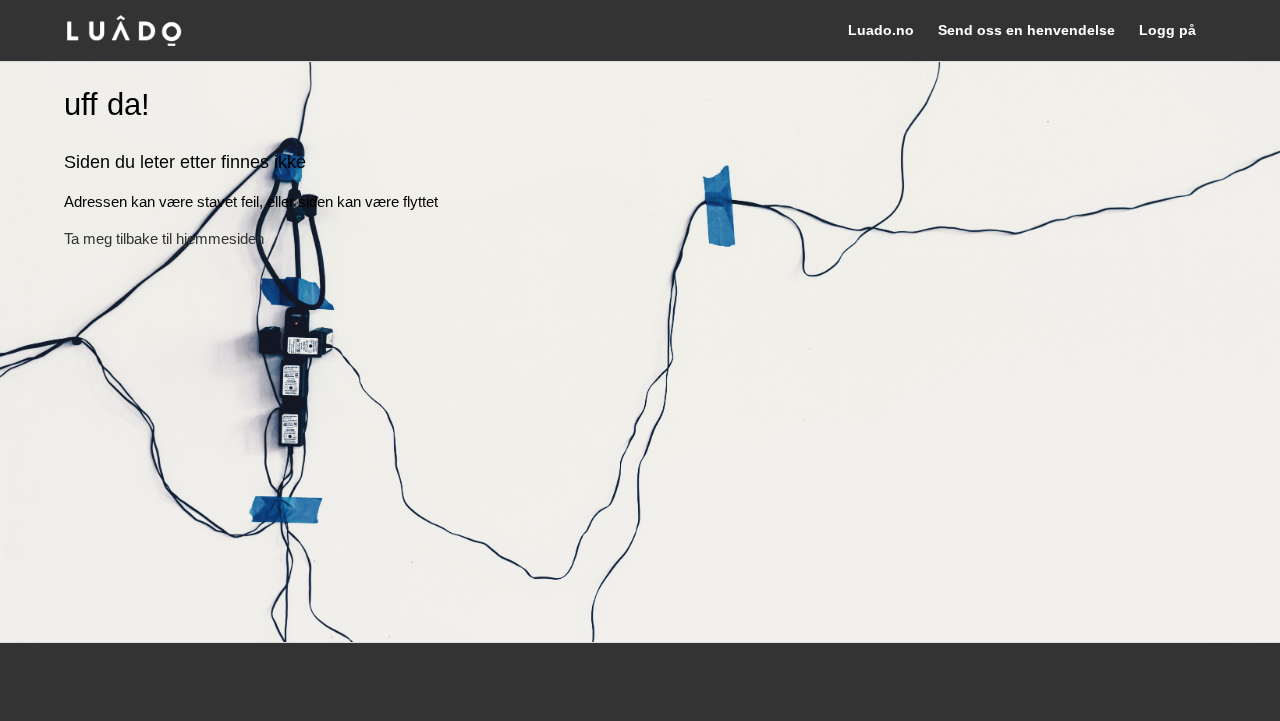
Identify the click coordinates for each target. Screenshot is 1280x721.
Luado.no (881, 30)
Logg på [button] (1167, 30)
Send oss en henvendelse (1026, 30)
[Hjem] (124, 30)
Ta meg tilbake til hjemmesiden (164, 238)
